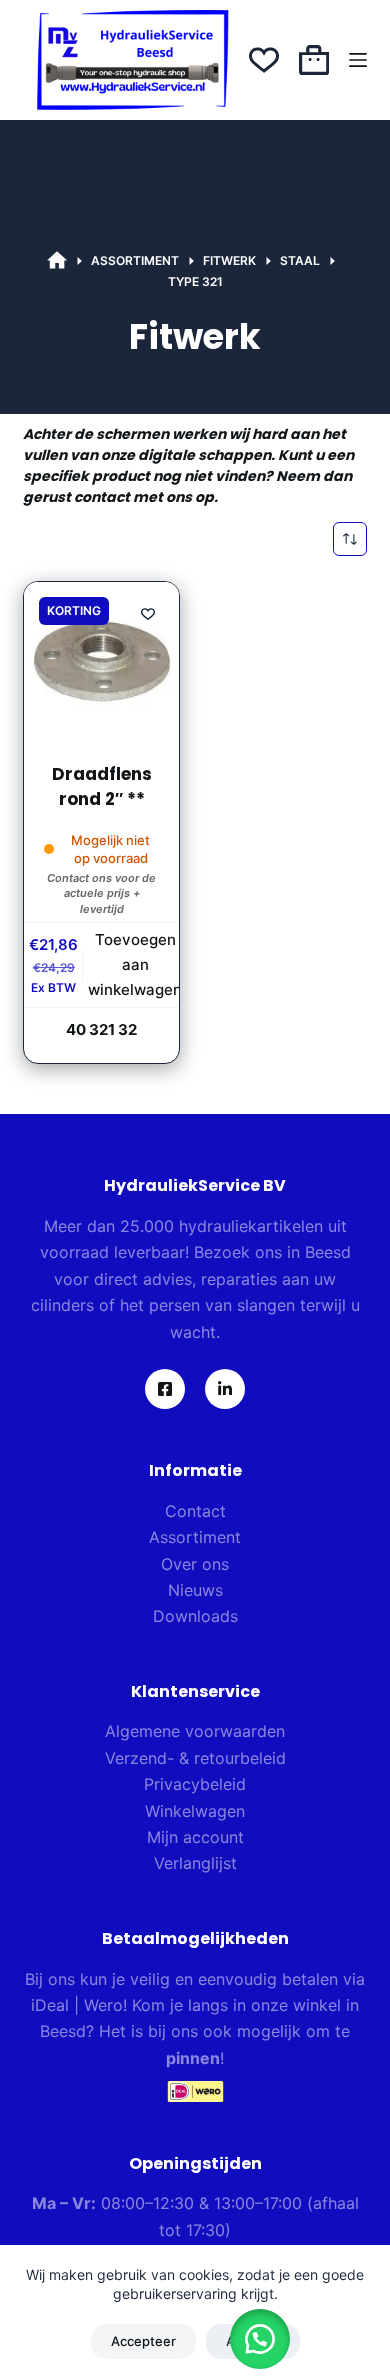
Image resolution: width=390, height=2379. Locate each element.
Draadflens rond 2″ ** (102, 787)
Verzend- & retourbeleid (195, 1758)
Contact (195, 1511)
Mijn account (195, 1837)
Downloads (195, 1616)
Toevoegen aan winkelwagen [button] (135, 964)
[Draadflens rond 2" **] (101, 659)
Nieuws (195, 1590)
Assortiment (195, 1537)
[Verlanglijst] (264, 60)
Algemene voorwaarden (195, 1731)
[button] (260, 2339)
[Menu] (358, 60)
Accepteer (143, 2341)
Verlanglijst (195, 1863)
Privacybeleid (195, 1784)
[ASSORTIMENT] (57, 261)
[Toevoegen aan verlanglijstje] (148, 613)
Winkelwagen (195, 1811)
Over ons (195, 1564)
